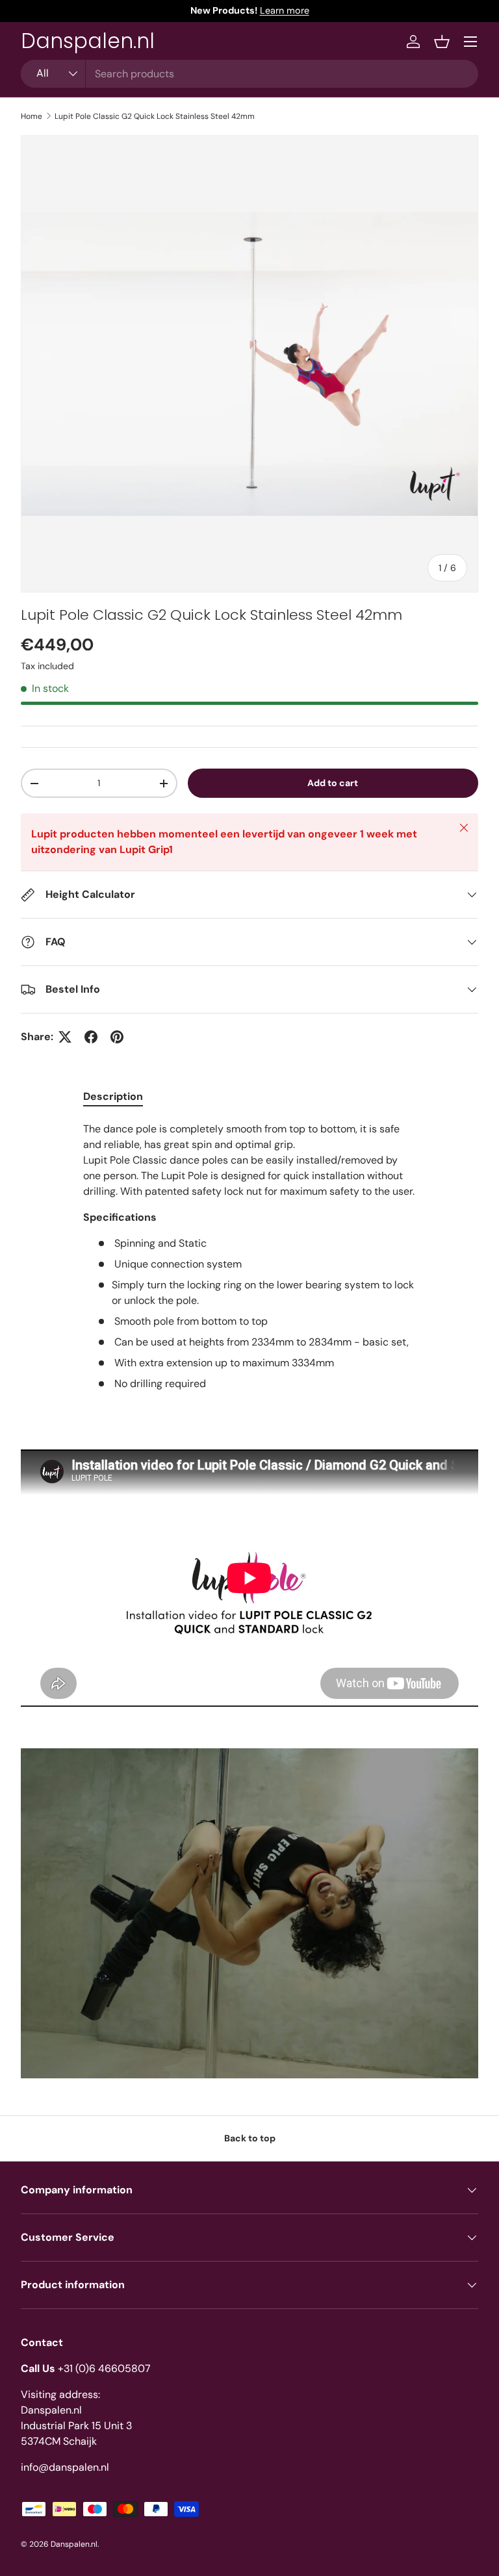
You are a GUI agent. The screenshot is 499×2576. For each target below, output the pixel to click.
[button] (442, 42)
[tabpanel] (249, 1256)
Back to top (250, 2138)
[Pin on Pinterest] (117, 1037)
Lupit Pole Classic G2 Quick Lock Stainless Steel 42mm (155, 116)
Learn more (285, 10)
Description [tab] (113, 1096)
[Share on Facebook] (91, 1037)
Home (32, 116)
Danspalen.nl (74, 2544)
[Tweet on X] (65, 1037)
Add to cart (333, 783)
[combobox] (249, 74)
